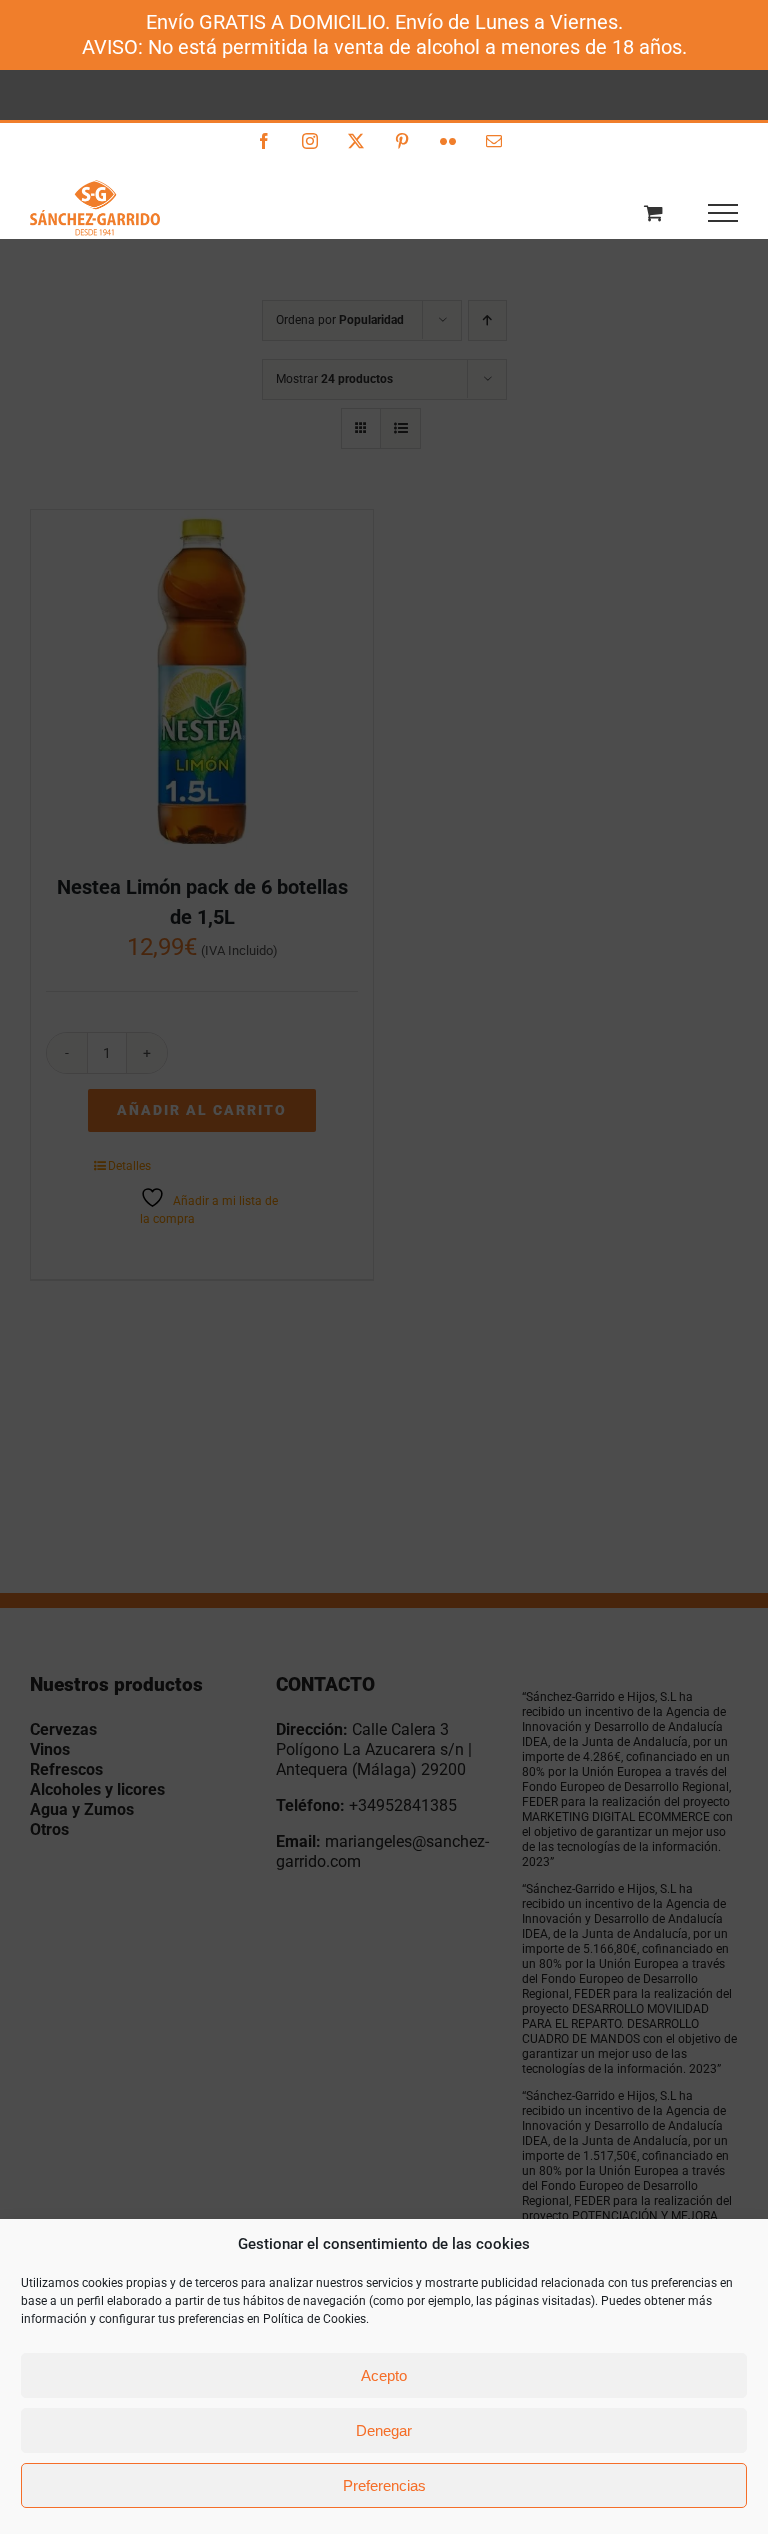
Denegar (384, 2430)
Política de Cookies (314, 2319)
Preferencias (384, 2485)
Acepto (384, 2375)
